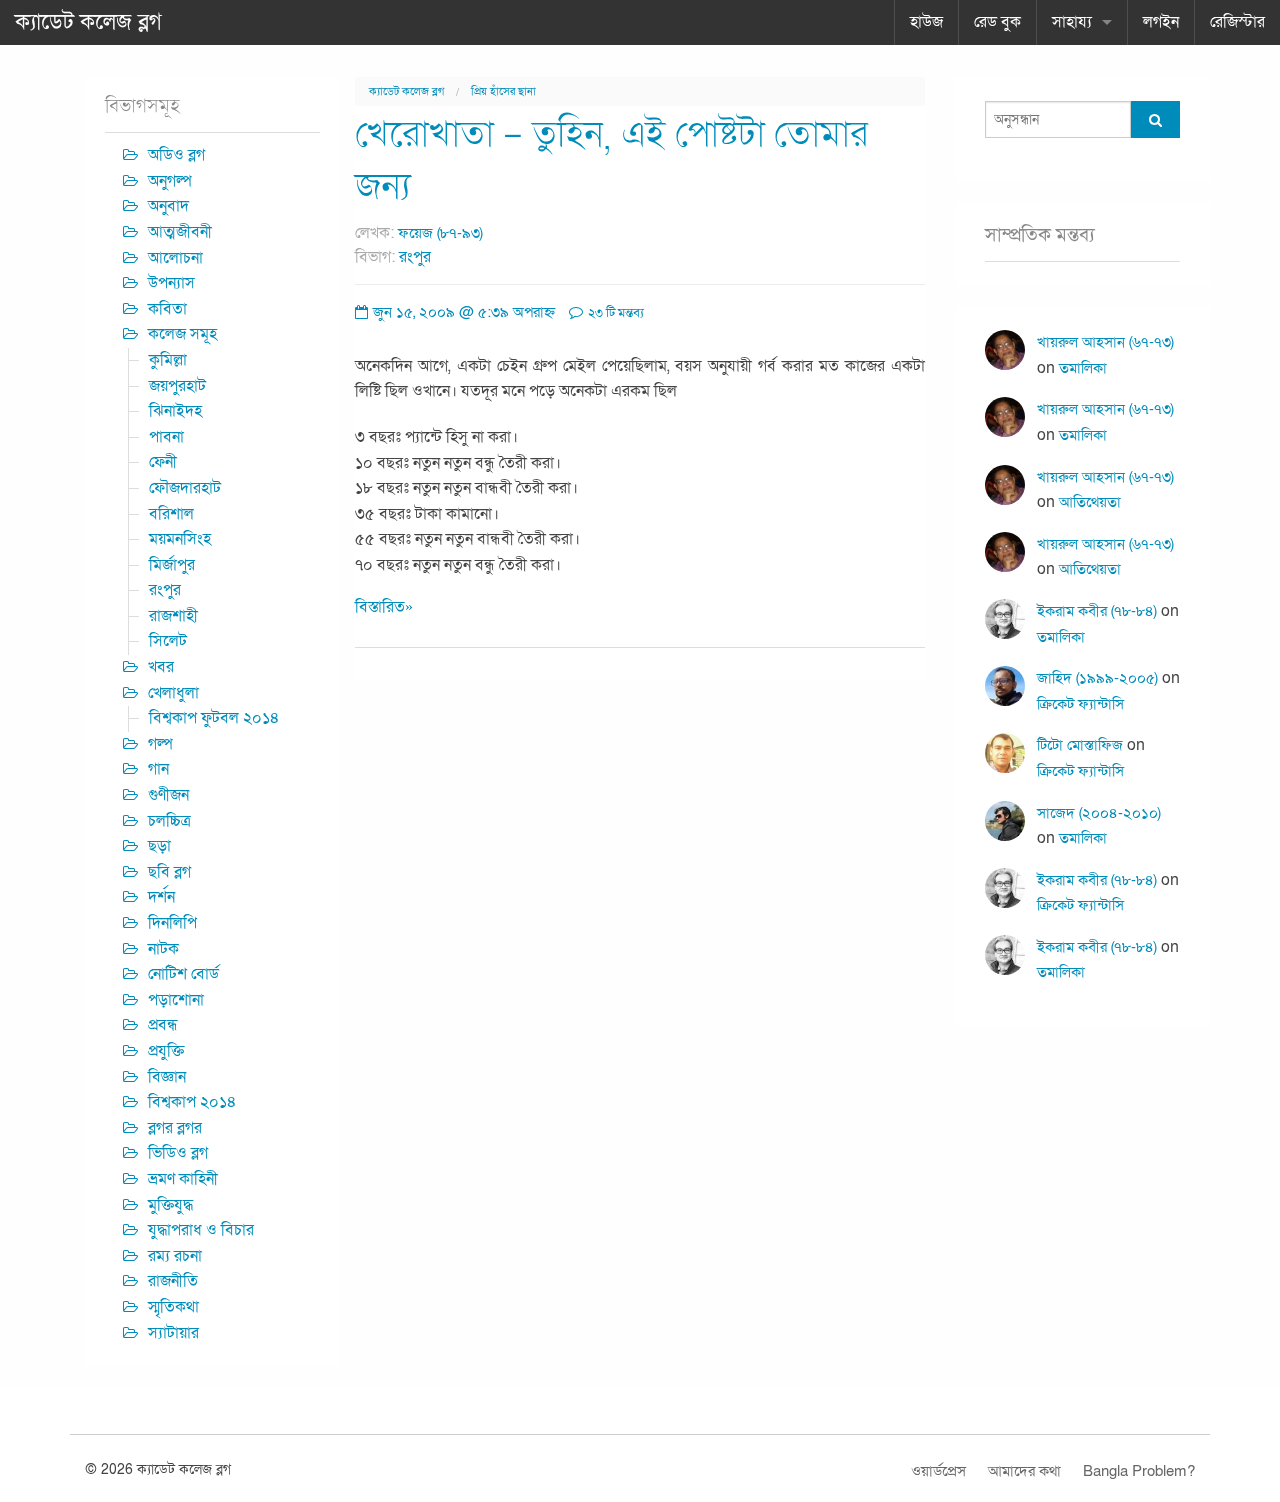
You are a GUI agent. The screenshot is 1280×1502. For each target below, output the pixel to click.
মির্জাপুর (172, 565)
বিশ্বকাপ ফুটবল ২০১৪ (214, 718)
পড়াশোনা (176, 1000)
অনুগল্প (170, 181)
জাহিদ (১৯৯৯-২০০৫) (1097, 678)
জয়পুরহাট (177, 386)
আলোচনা (175, 258)
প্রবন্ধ (163, 1025)
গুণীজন (168, 795)
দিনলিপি (172, 923)
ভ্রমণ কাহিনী (183, 1179)
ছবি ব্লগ (169, 872)
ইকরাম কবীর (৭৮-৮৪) (1097, 611)
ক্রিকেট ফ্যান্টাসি (1080, 704)
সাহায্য (1072, 22)
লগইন (1161, 22)
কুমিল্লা (168, 360)
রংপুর (415, 257)
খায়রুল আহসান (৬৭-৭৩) (1105, 342)
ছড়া (159, 846)
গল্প (160, 744)
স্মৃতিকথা (173, 1307)
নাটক (163, 949)
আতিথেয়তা (1090, 502)
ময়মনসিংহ (180, 539)
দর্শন (161, 897)
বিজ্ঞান (167, 1077)
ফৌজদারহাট (185, 488)
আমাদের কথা (1024, 1471)
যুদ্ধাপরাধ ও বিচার (201, 1230)
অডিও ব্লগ (176, 155)
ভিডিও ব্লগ (178, 1153)
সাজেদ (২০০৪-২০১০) (1099, 813)
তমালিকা (1083, 368)
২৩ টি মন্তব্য (614, 313)
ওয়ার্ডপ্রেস (938, 1471)
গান (158, 769)
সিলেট (168, 641)
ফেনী (163, 462)
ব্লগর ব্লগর (175, 1128)
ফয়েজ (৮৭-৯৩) (440, 233)
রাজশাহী (173, 616)
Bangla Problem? (1139, 1471)
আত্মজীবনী (180, 232)
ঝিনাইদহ (175, 411)
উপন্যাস (171, 283)
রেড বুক (997, 22)
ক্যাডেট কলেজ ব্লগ (88, 22)
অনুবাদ (168, 206)
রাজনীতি (173, 1281)
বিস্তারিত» (384, 607)
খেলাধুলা (173, 693)
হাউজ (926, 22)
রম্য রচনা (175, 1256)
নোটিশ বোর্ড (183, 974)
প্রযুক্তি (166, 1051)
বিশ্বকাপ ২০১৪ (192, 1102)
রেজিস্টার (1237, 22)
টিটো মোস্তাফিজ (1080, 745)
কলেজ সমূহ (182, 334)
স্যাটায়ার (173, 1333)
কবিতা (167, 309)
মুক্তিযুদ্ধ (170, 1205)
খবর (161, 667)
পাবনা (166, 437)
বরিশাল (171, 514)
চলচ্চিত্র (169, 821)
